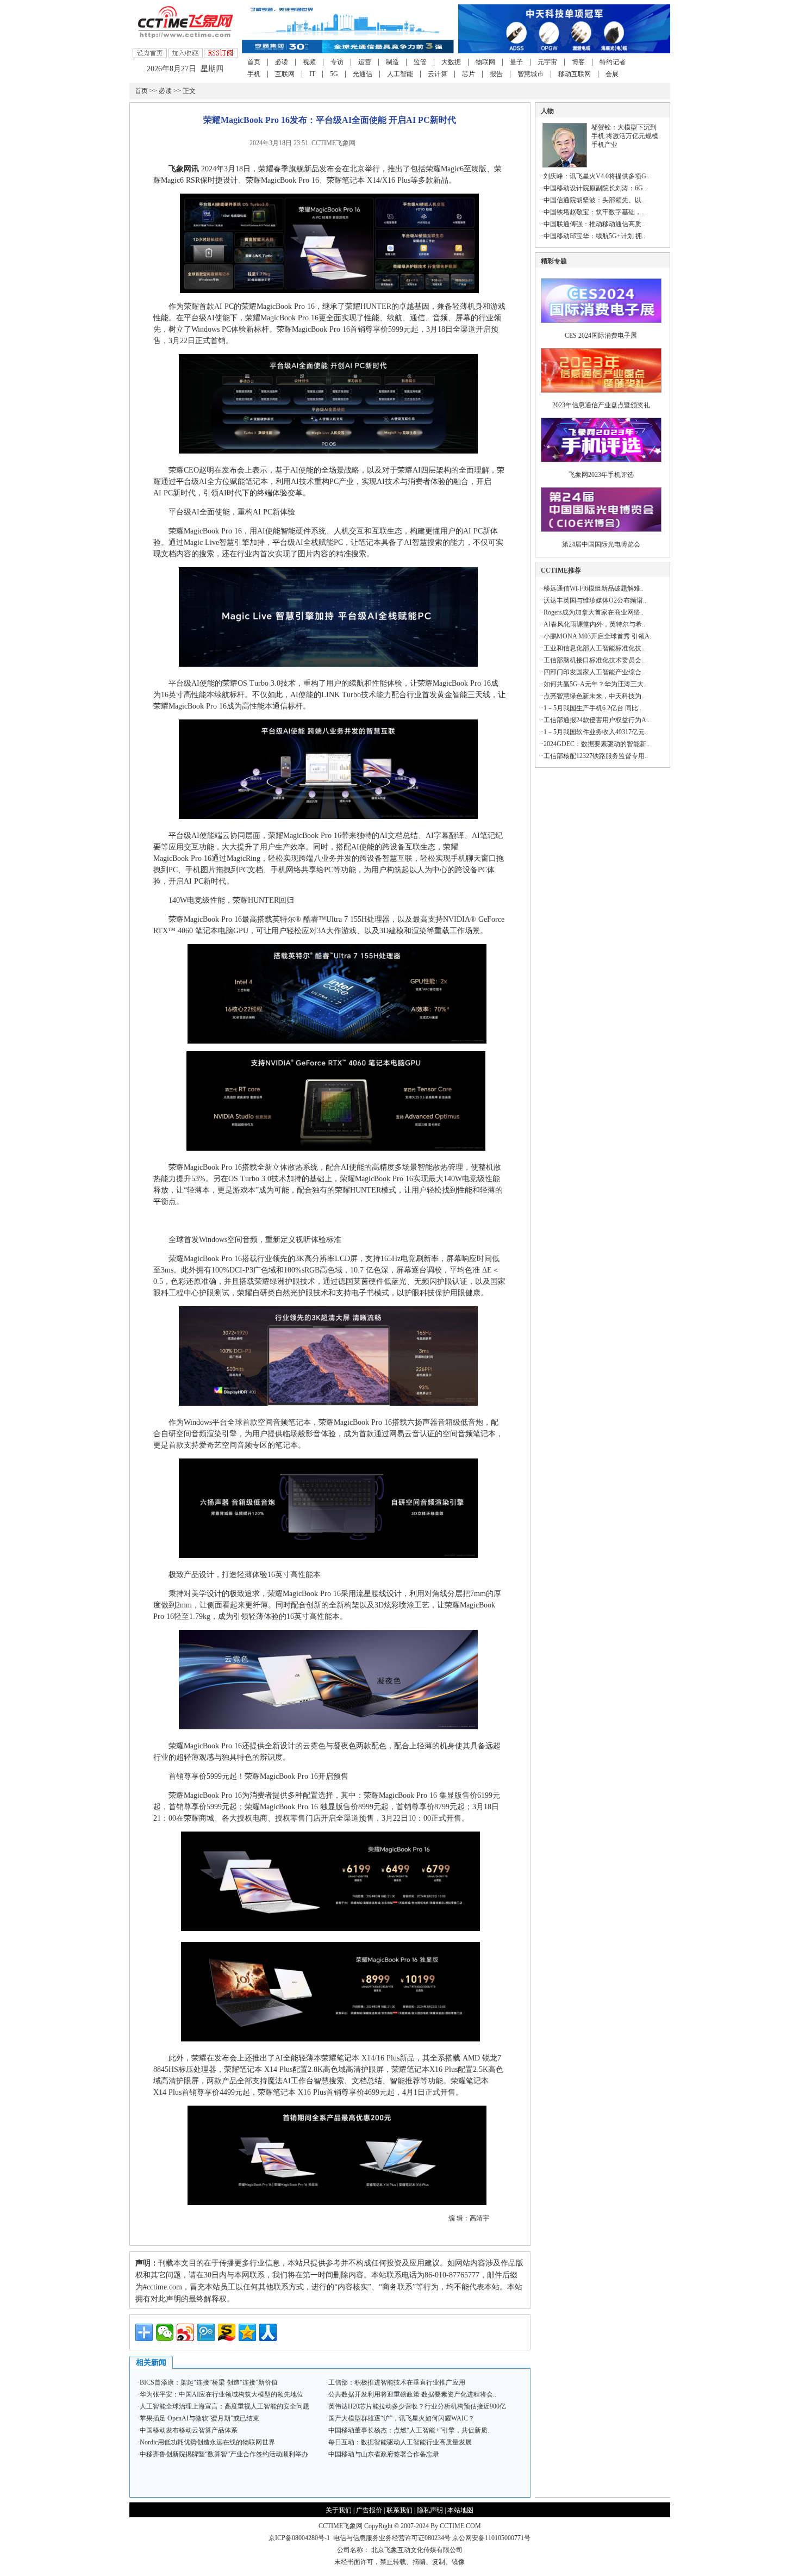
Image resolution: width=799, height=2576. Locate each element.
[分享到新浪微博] (185, 2332)
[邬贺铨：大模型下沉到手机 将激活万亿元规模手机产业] (565, 165)
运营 (365, 62)
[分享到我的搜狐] (227, 2332)
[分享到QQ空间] (247, 2332)
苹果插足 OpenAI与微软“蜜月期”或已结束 (199, 2418)
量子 (516, 62)
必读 (282, 62)
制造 (392, 62)
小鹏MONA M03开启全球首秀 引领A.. (598, 636)
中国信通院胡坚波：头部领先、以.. (594, 200)
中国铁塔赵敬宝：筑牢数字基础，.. (594, 212)
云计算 (438, 74)
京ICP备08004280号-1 (299, 2538)
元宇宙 (547, 62)
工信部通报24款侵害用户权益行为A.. (597, 720)
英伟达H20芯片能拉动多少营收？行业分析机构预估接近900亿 (417, 2406)
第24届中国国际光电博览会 (601, 544)
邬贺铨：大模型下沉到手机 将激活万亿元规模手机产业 (625, 136)
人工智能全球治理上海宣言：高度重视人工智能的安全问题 (224, 2406)
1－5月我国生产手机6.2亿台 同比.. (592, 708)
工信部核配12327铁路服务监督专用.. (596, 756)
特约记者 (613, 62)
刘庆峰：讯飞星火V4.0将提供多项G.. (597, 176)
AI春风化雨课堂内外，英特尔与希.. (594, 624)
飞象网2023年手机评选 (601, 475)
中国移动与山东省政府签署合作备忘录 (384, 2454)
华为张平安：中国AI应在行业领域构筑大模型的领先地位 (221, 2394)
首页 (254, 62)
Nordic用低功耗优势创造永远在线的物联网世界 (207, 2442)
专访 (337, 62)
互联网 (285, 74)
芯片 (469, 74)
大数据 (451, 62)
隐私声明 (430, 2510)
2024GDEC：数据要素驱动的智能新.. (597, 744)
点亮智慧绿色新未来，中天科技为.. (594, 696)
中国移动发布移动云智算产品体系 (189, 2430)
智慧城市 (530, 74)
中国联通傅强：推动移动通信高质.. (594, 224)
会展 (612, 74)
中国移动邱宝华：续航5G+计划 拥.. (594, 236)
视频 (309, 62)
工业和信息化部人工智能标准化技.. (594, 648)
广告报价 (369, 2510)
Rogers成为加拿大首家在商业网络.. (594, 612)
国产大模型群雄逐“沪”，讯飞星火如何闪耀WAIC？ (401, 2418)
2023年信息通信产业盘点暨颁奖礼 (601, 405)
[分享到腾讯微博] (206, 2332)
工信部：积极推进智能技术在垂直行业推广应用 (397, 2382)
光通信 (363, 74)
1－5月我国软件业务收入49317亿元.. (596, 732)
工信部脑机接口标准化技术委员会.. (594, 660)
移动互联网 (575, 74)
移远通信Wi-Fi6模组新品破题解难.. (594, 588)
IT (312, 74)
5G (334, 74)
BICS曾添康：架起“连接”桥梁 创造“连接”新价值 (209, 2382)
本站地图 (460, 2510)
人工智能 (400, 74)
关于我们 (339, 2510)
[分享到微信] (165, 2332)
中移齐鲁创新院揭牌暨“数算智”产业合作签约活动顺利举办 (224, 2454)
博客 (578, 62)
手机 (254, 74)
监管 (420, 62)
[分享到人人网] (268, 2332)
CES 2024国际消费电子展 (601, 336)
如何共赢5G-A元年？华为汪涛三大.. (595, 684)
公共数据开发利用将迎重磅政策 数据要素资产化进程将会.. (412, 2394)
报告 (496, 74)
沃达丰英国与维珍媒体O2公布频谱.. (595, 600)
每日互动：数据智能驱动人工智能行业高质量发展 (400, 2442)
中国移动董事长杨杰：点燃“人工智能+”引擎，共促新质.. (410, 2430)
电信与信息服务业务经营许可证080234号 (393, 2538)
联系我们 (399, 2510)
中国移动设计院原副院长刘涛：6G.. (595, 188)
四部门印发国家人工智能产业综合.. (594, 672)
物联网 (485, 62)
